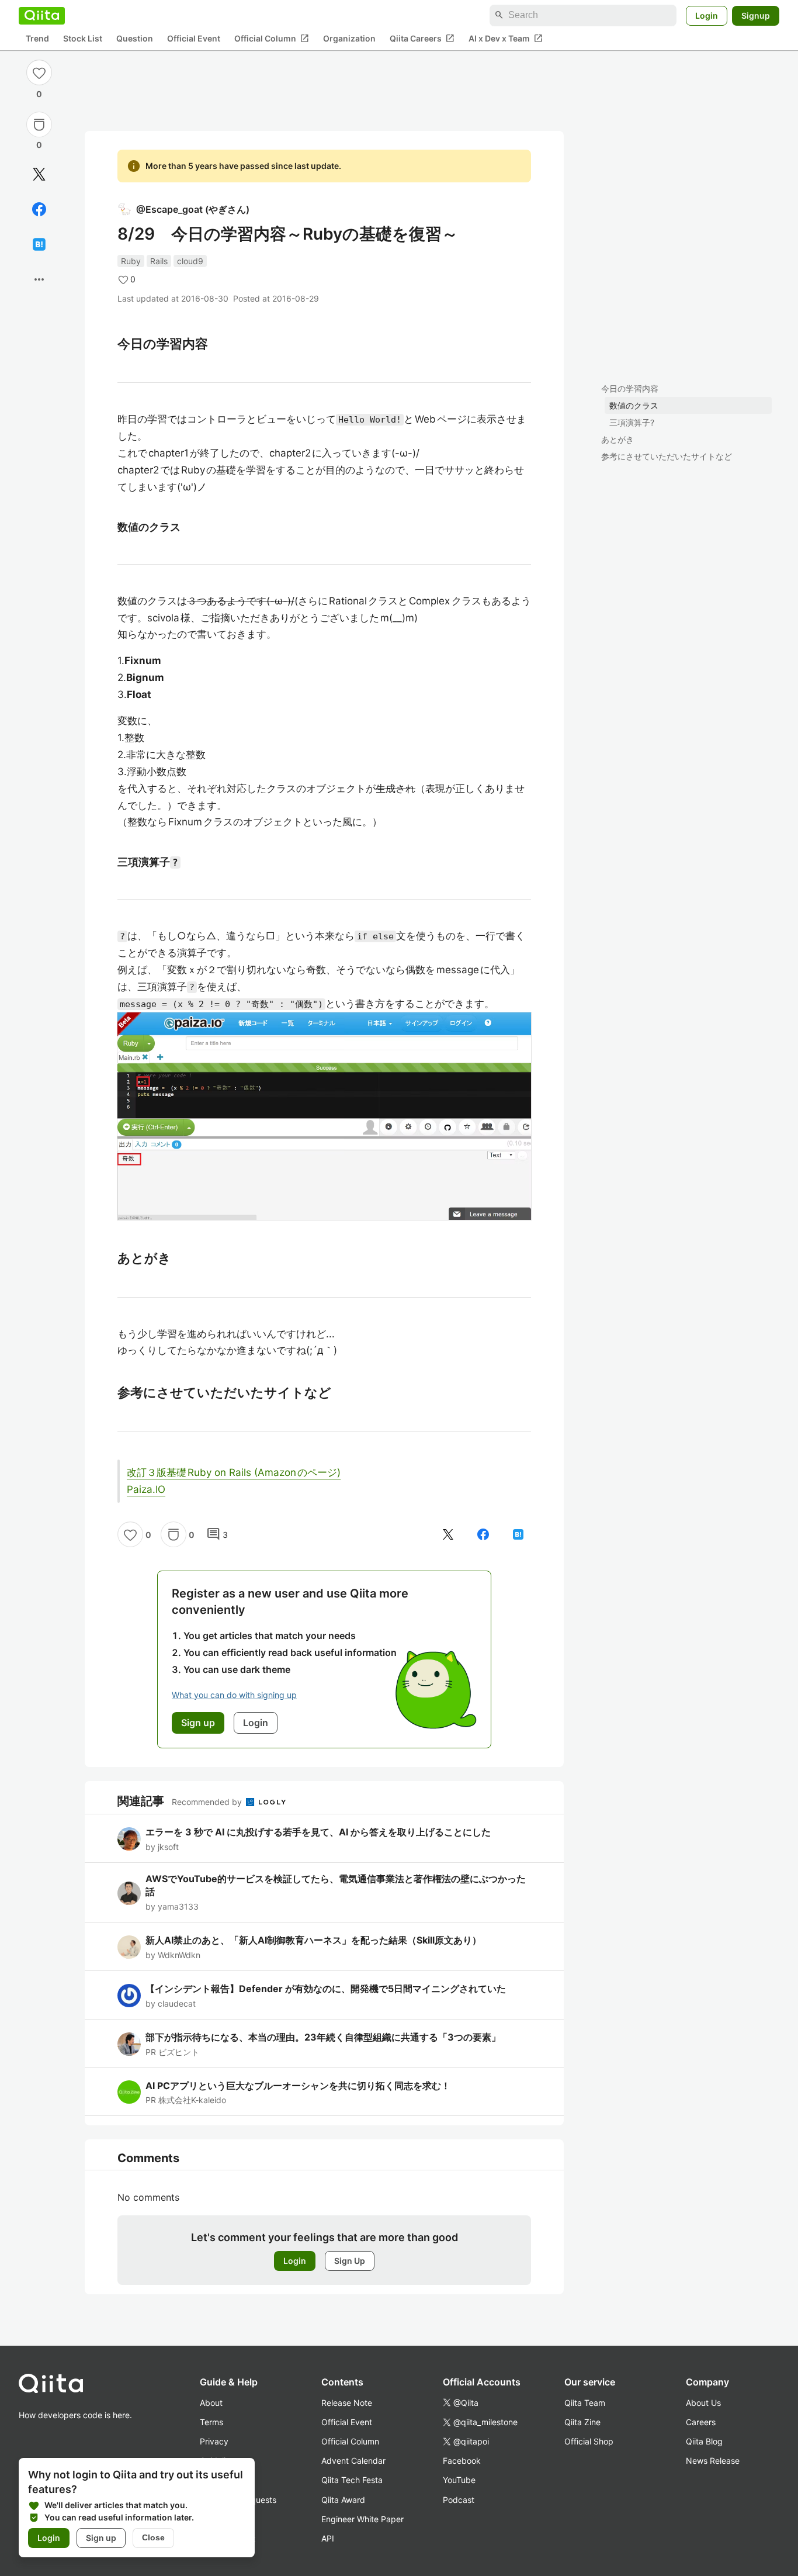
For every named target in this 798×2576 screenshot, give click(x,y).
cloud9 (190, 261)
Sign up (101, 2538)
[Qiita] (42, 15)
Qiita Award (343, 2500)
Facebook (462, 2461)
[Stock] (39, 125)
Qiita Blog (704, 2441)
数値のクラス (634, 405)
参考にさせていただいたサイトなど (667, 456)
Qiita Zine (582, 2422)
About (211, 2403)
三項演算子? (632, 422)
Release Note (347, 2403)
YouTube (459, 2480)
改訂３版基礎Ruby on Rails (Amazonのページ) (234, 1472)
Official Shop (589, 2441)
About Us (703, 2403)
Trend (37, 38)
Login (707, 15)
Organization (349, 38)
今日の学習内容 (630, 388)
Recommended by (208, 1802)
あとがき (617, 439)
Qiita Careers (422, 38)
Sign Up (350, 2261)
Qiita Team (585, 2403)
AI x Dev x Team (506, 38)
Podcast (459, 2500)
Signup (756, 15)
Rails (159, 261)
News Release (713, 2461)
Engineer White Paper (362, 2519)
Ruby (131, 261)
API (328, 2538)
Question (135, 38)
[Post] (39, 174)
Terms (211, 2422)
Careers (701, 2422)
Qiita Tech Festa (352, 2480)
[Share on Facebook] (39, 209)
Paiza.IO (146, 1489)
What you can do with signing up (234, 1695)
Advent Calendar (353, 2461)
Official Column (272, 38)
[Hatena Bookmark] (39, 244)
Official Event (194, 38)
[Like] (39, 72)
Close (153, 2537)
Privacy (214, 2441)
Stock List (83, 38)
